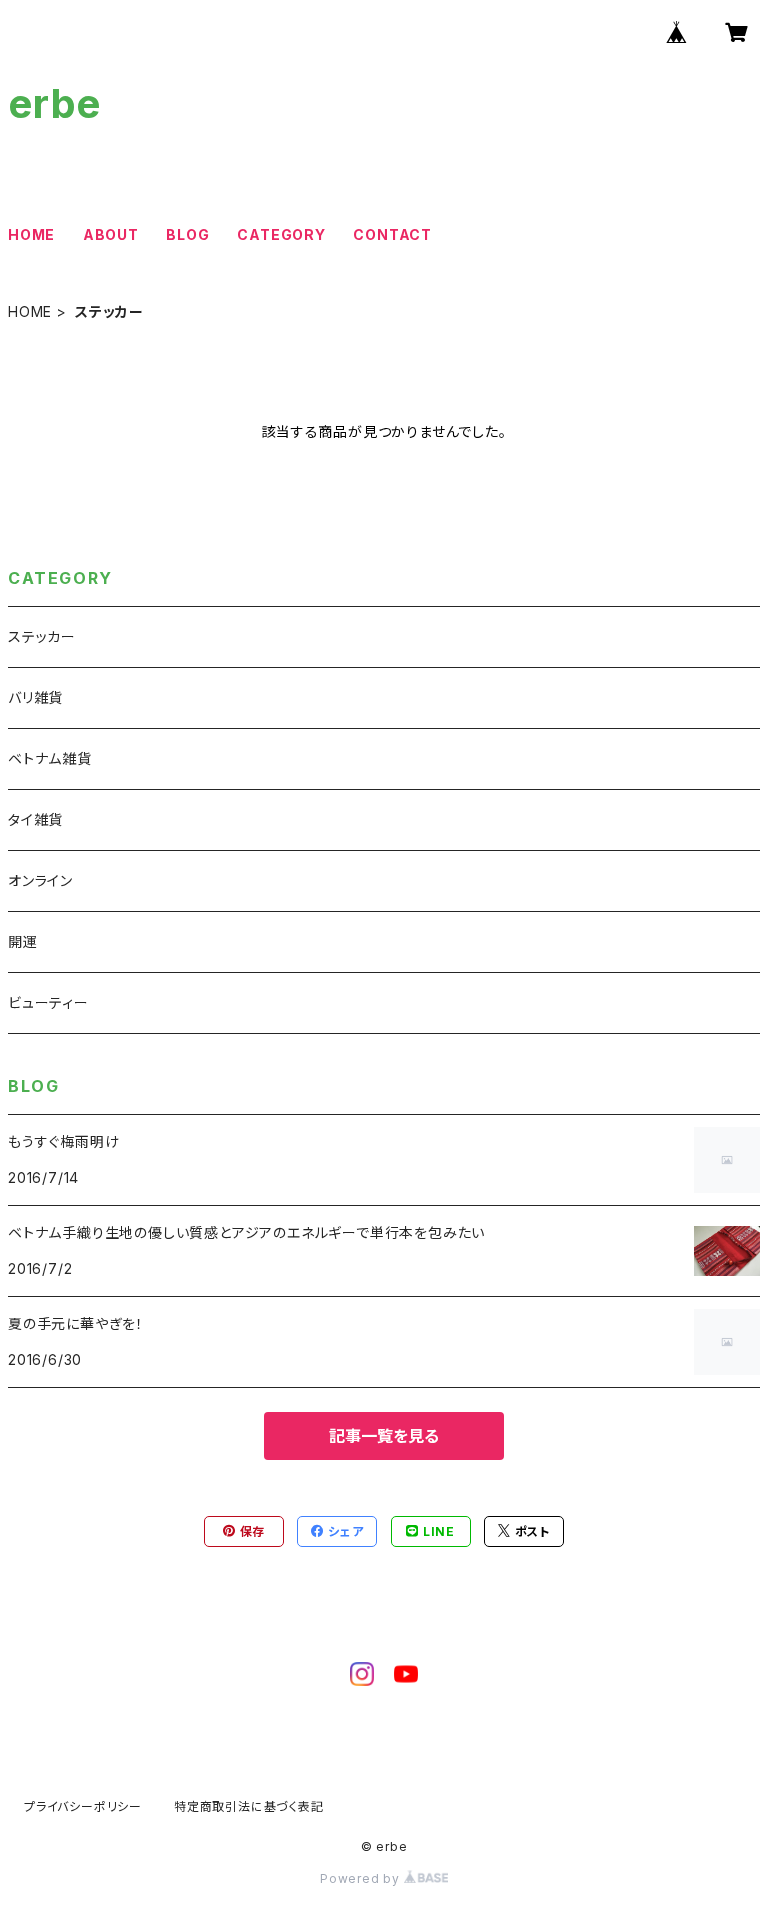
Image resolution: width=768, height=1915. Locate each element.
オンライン (40, 880)
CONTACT (392, 234)
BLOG (187, 234)
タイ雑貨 (35, 819)
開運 (23, 941)
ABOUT (111, 234)
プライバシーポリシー (83, 1806)
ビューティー (48, 1002)
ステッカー (42, 636)
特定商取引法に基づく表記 (249, 1806)
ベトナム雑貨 (50, 758)
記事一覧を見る (384, 1436)
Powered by (362, 1878)
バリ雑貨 (35, 697)
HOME (31, 234)
